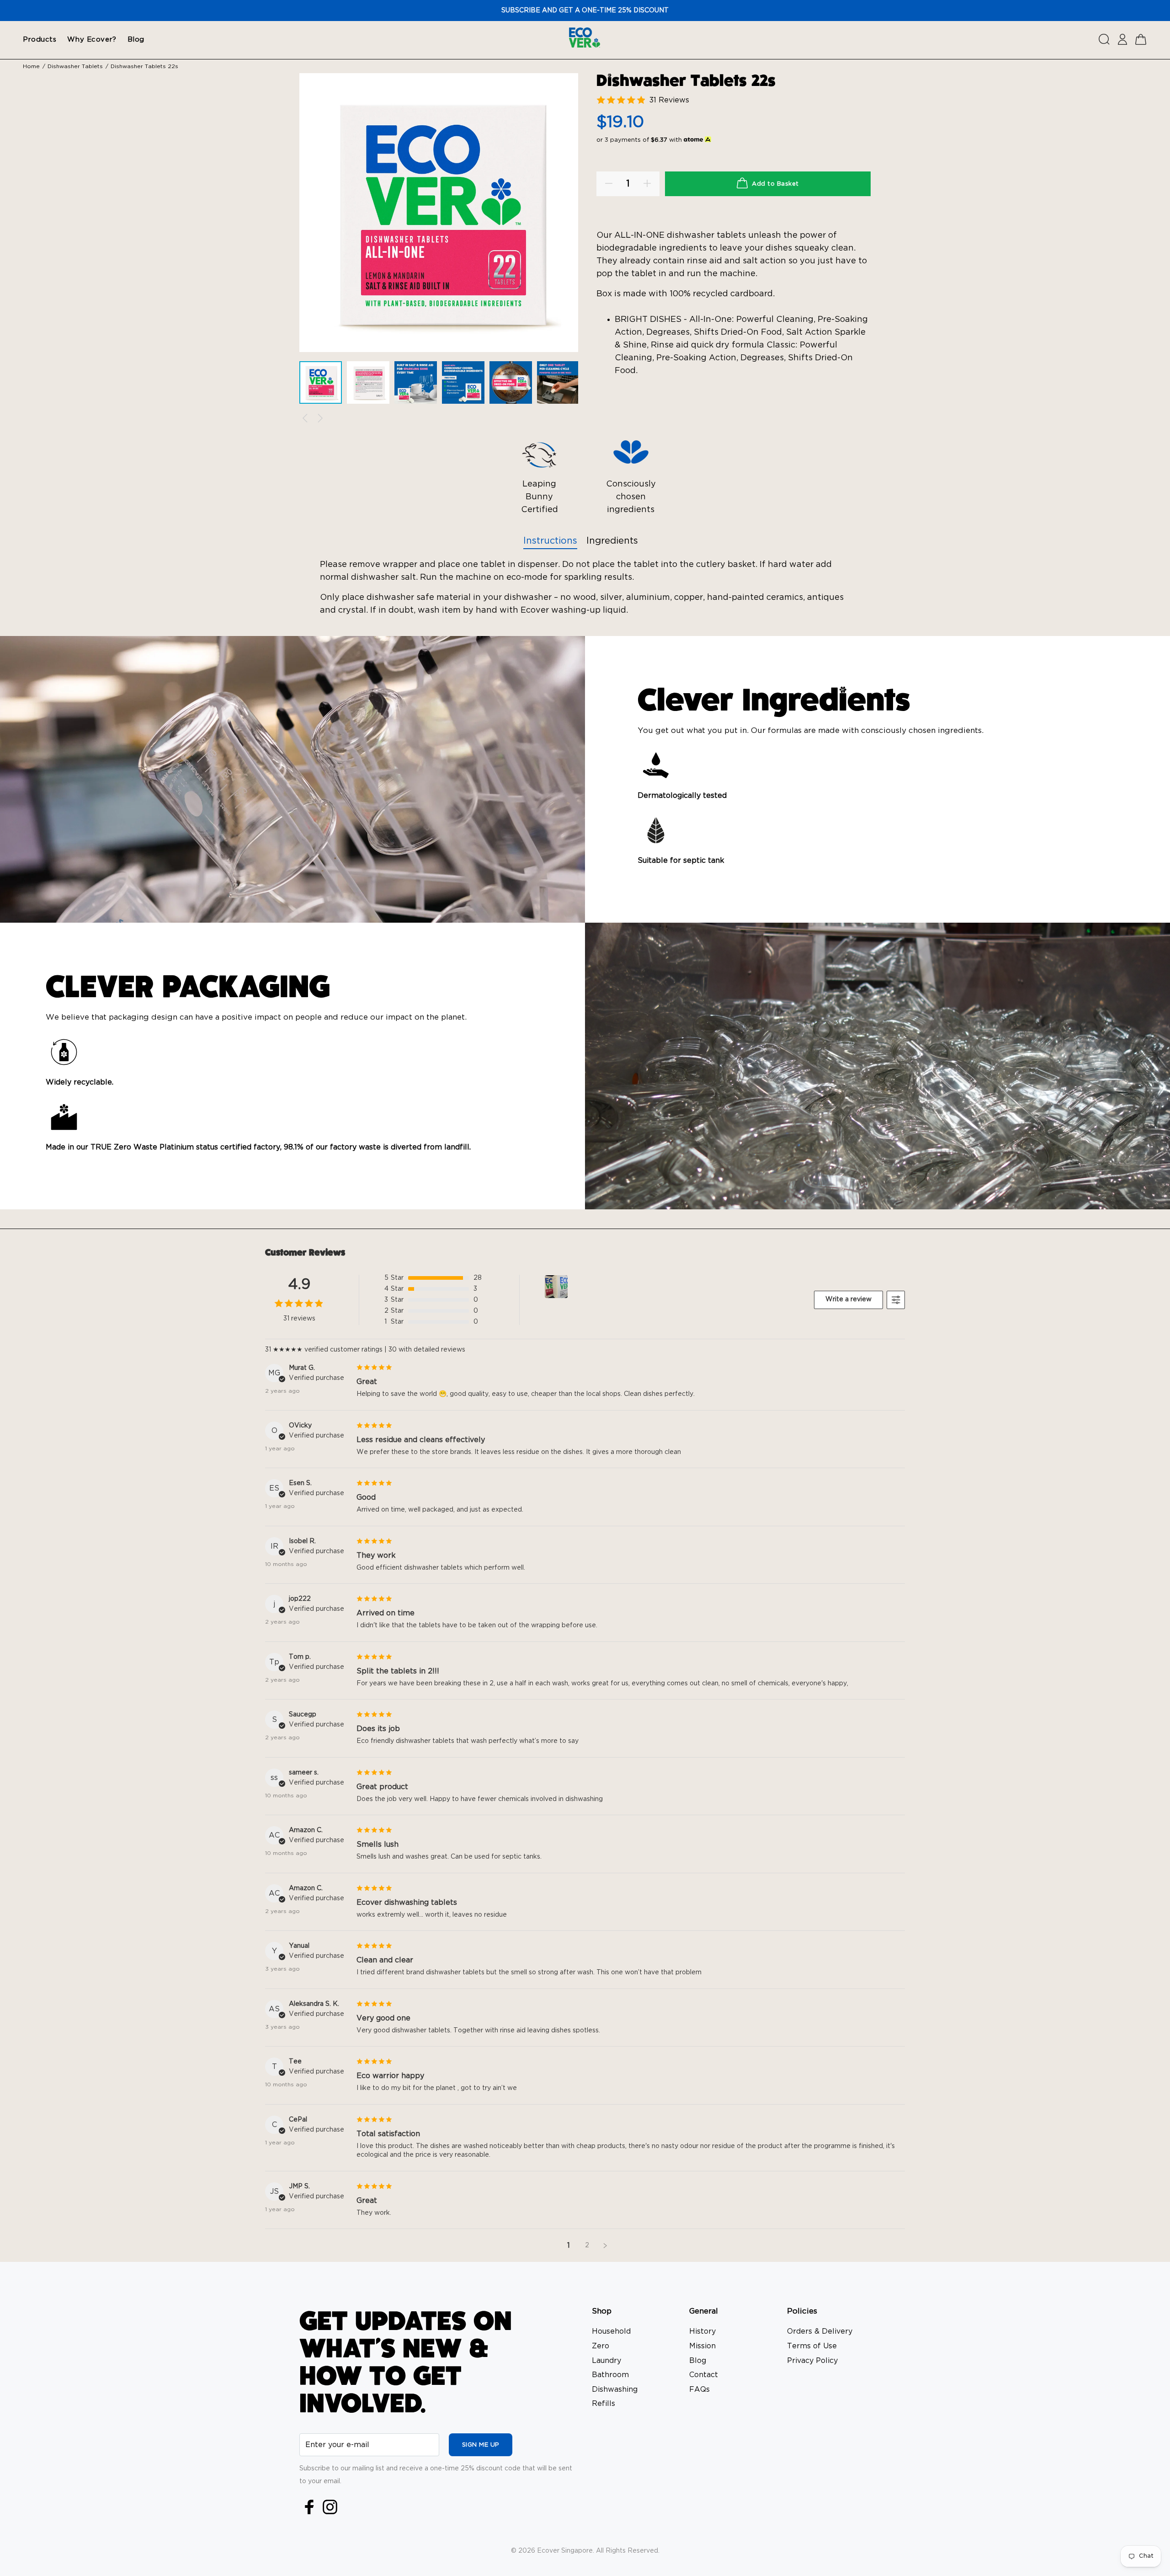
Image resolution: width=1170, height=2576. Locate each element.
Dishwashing (615, 2389)
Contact (704, 2375)
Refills (604, 2404)
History (702, 2331)
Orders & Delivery (820, 2331)
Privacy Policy (812, 2361)
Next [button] (320, 418)
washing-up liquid (589, 610)
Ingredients (612, 541)
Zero (601, 2346)
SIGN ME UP (481, 2445)
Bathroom (610, 2375)
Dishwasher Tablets (75, 66)
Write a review (848, 1299)
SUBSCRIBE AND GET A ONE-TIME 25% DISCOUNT (585, 11)
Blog (698, 2361)
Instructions (550, 541)
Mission (702, 2346)
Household (611, 2331)
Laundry (606, 2361)
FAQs (699, 2389)
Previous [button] (305, 418)
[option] (323, 385)
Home (31, 66)
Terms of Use (812, 2346)
